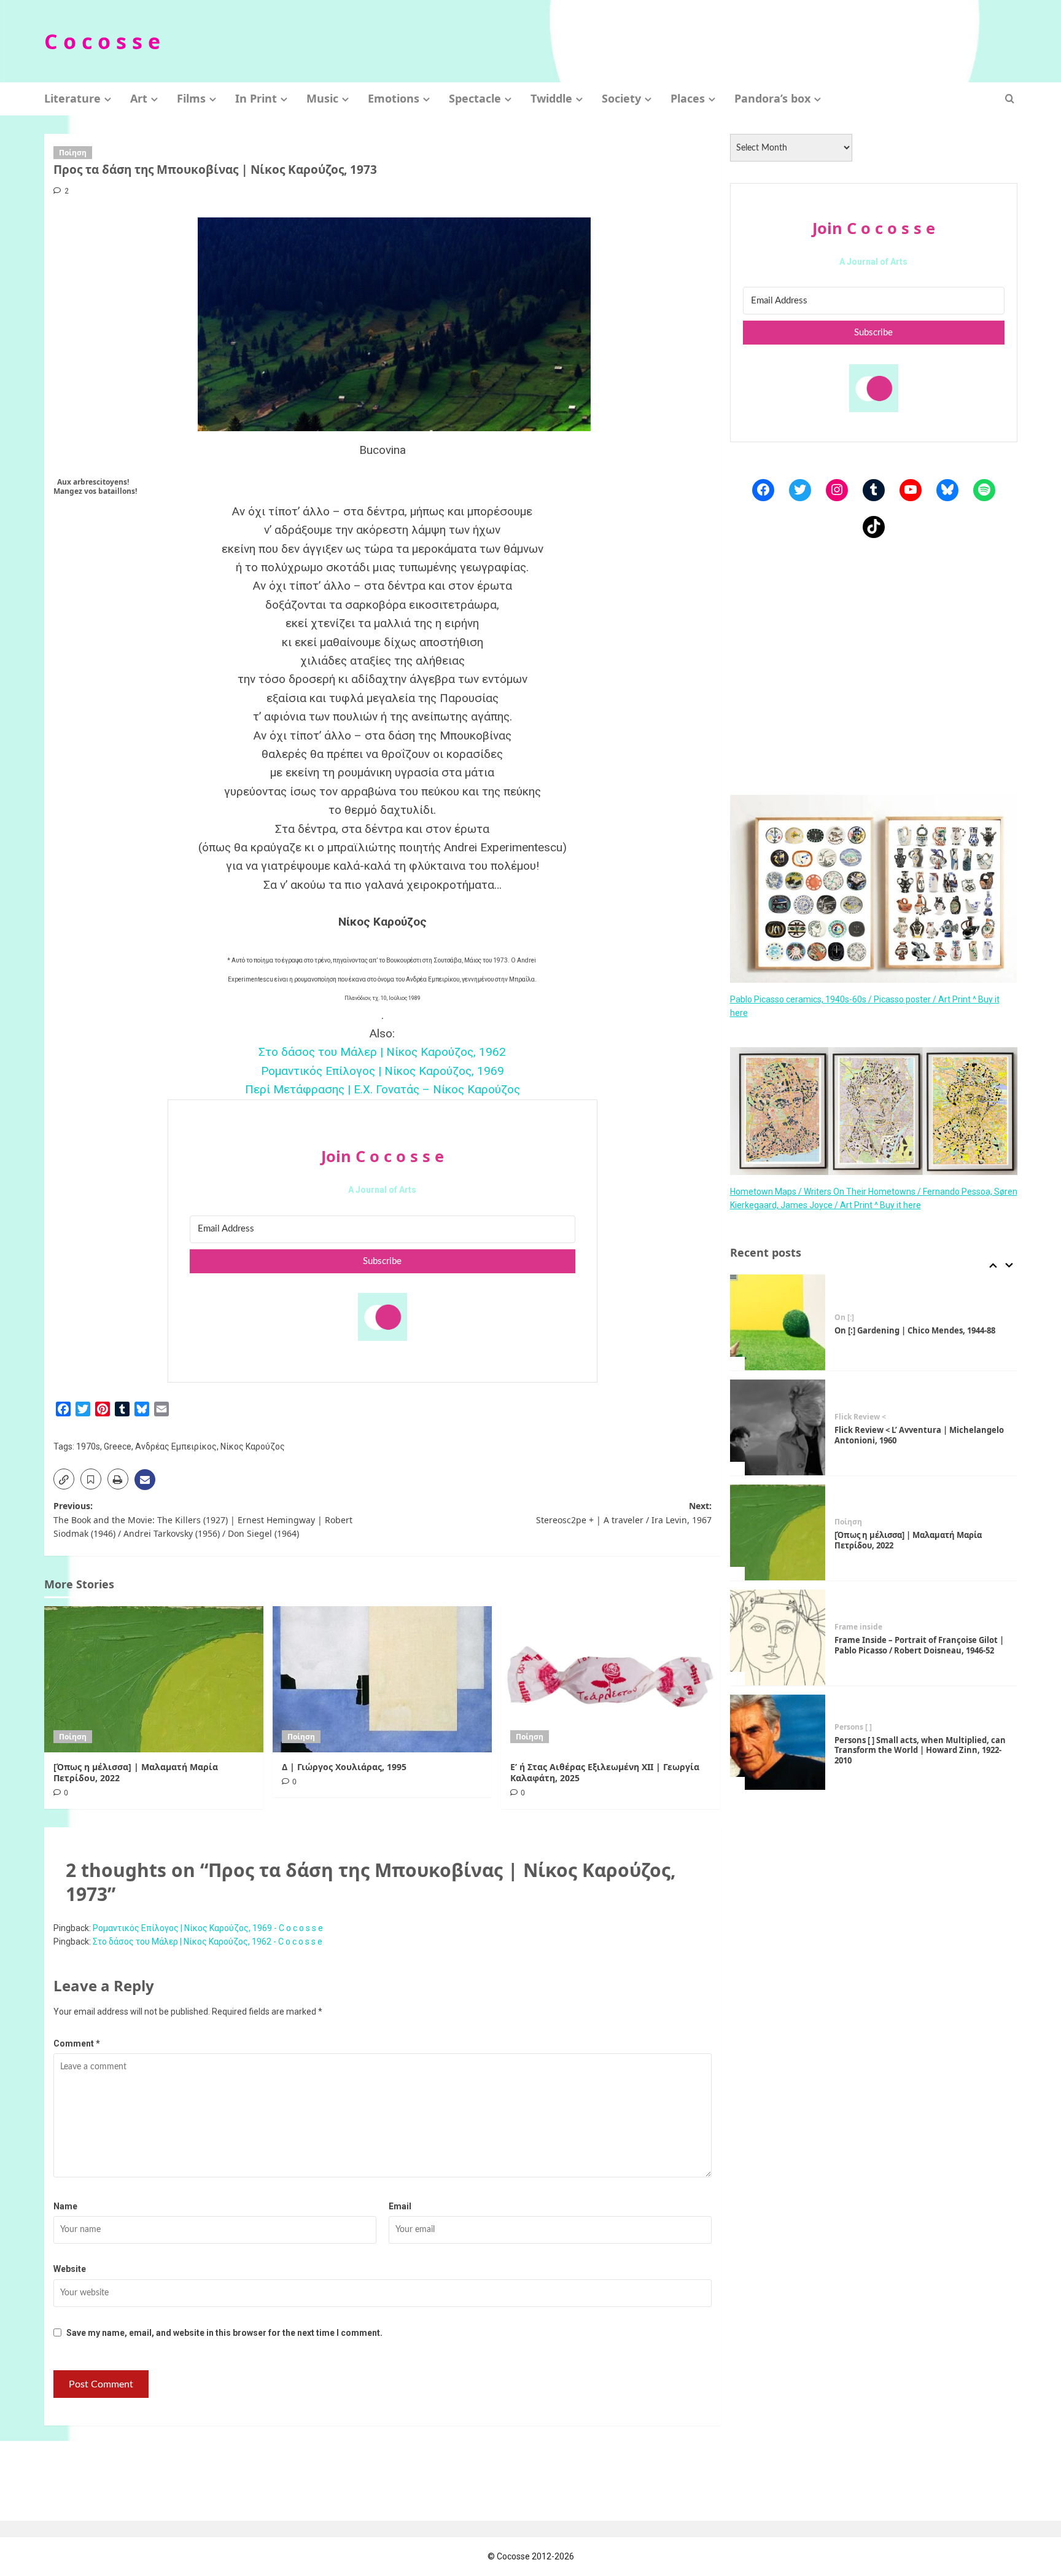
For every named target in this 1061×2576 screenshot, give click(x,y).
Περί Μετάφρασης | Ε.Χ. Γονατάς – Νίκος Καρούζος (383, 1089)
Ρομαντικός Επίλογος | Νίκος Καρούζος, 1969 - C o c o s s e (208, 1928)
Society (621, 98)
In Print (256, 98)
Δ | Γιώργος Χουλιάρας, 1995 (344, 1767)
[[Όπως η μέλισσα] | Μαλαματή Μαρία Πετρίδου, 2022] (154, 1679)
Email (400, 2206)
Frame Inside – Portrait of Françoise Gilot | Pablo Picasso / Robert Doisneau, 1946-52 (919, 1540)
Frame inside (858, 1522)
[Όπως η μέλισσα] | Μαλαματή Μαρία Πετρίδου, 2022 (136, 1772)
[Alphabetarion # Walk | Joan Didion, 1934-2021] (778, 1743)
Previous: (203, 1520)
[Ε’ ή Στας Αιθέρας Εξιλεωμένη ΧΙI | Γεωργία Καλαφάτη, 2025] (611, 1679)
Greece (118, 1446)
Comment (77, 2043)
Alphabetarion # (864, 1732)
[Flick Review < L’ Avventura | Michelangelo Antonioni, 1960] (778, 1322)
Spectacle (475, 98)
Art (139, 98)
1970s (88, 1446)
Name (65, 2206)
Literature (72, 98)
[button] (1010, 99)
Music (322, 98)
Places (688, 98)
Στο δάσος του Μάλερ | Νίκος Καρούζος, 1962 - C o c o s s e (208, 1942)
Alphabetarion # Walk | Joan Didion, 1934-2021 (917, 1750)
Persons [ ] (853, 1622)
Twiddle (551, 98)
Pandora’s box (772, 98)
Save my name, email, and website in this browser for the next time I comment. (224, 2333)
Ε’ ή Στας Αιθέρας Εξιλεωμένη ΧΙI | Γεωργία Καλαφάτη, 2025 (605, 1772)
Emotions (394, 98)
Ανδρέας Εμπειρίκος (176, 1446)
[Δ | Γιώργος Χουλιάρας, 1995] (382, 1679)
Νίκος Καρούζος (253, 1446)
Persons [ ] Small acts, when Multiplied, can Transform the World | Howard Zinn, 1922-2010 (920, 1645)
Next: (624, 1512)
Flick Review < (860, 1312)
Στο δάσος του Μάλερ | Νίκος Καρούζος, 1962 (382, 1052)
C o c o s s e (102, 41)
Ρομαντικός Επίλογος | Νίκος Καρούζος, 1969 (383, 1071)
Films (191, 98)
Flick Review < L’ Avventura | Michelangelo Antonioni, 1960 (919, 1330)
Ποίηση (73, 153)
